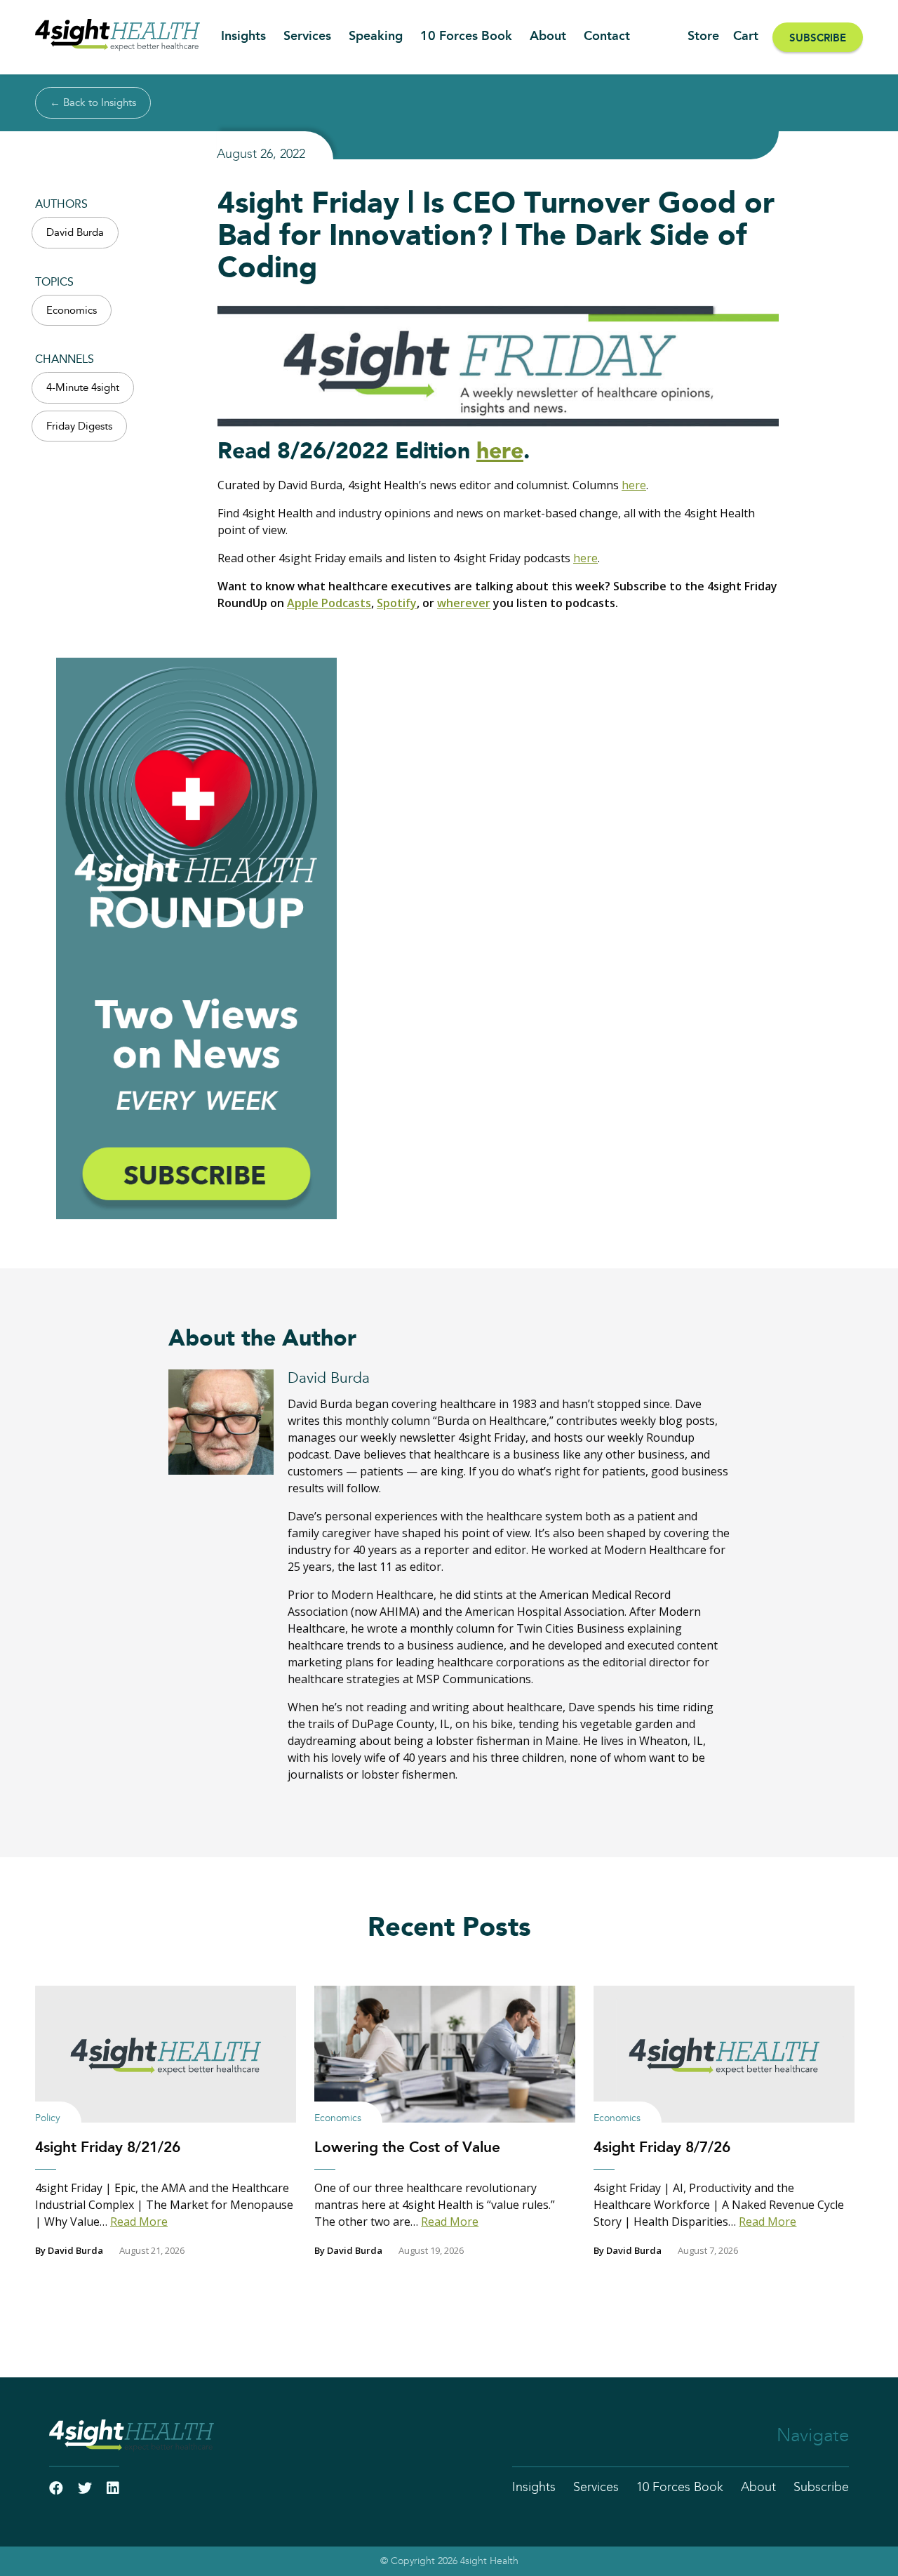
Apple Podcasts (329, 603)
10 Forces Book (466, 36)
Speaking (376, 36)
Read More (139, 2222)
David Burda (75, 233)
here (500, 451)
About (548, 36)
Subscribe (818, 38)
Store (703, 36)
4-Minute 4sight (83, 388)
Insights (243, 36)
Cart (746, 36)
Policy (48, 2118)
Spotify (397, 603)
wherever (464, 603)
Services (307, 36)
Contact (607, 36)
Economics (72, 311)
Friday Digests (79, 426)
